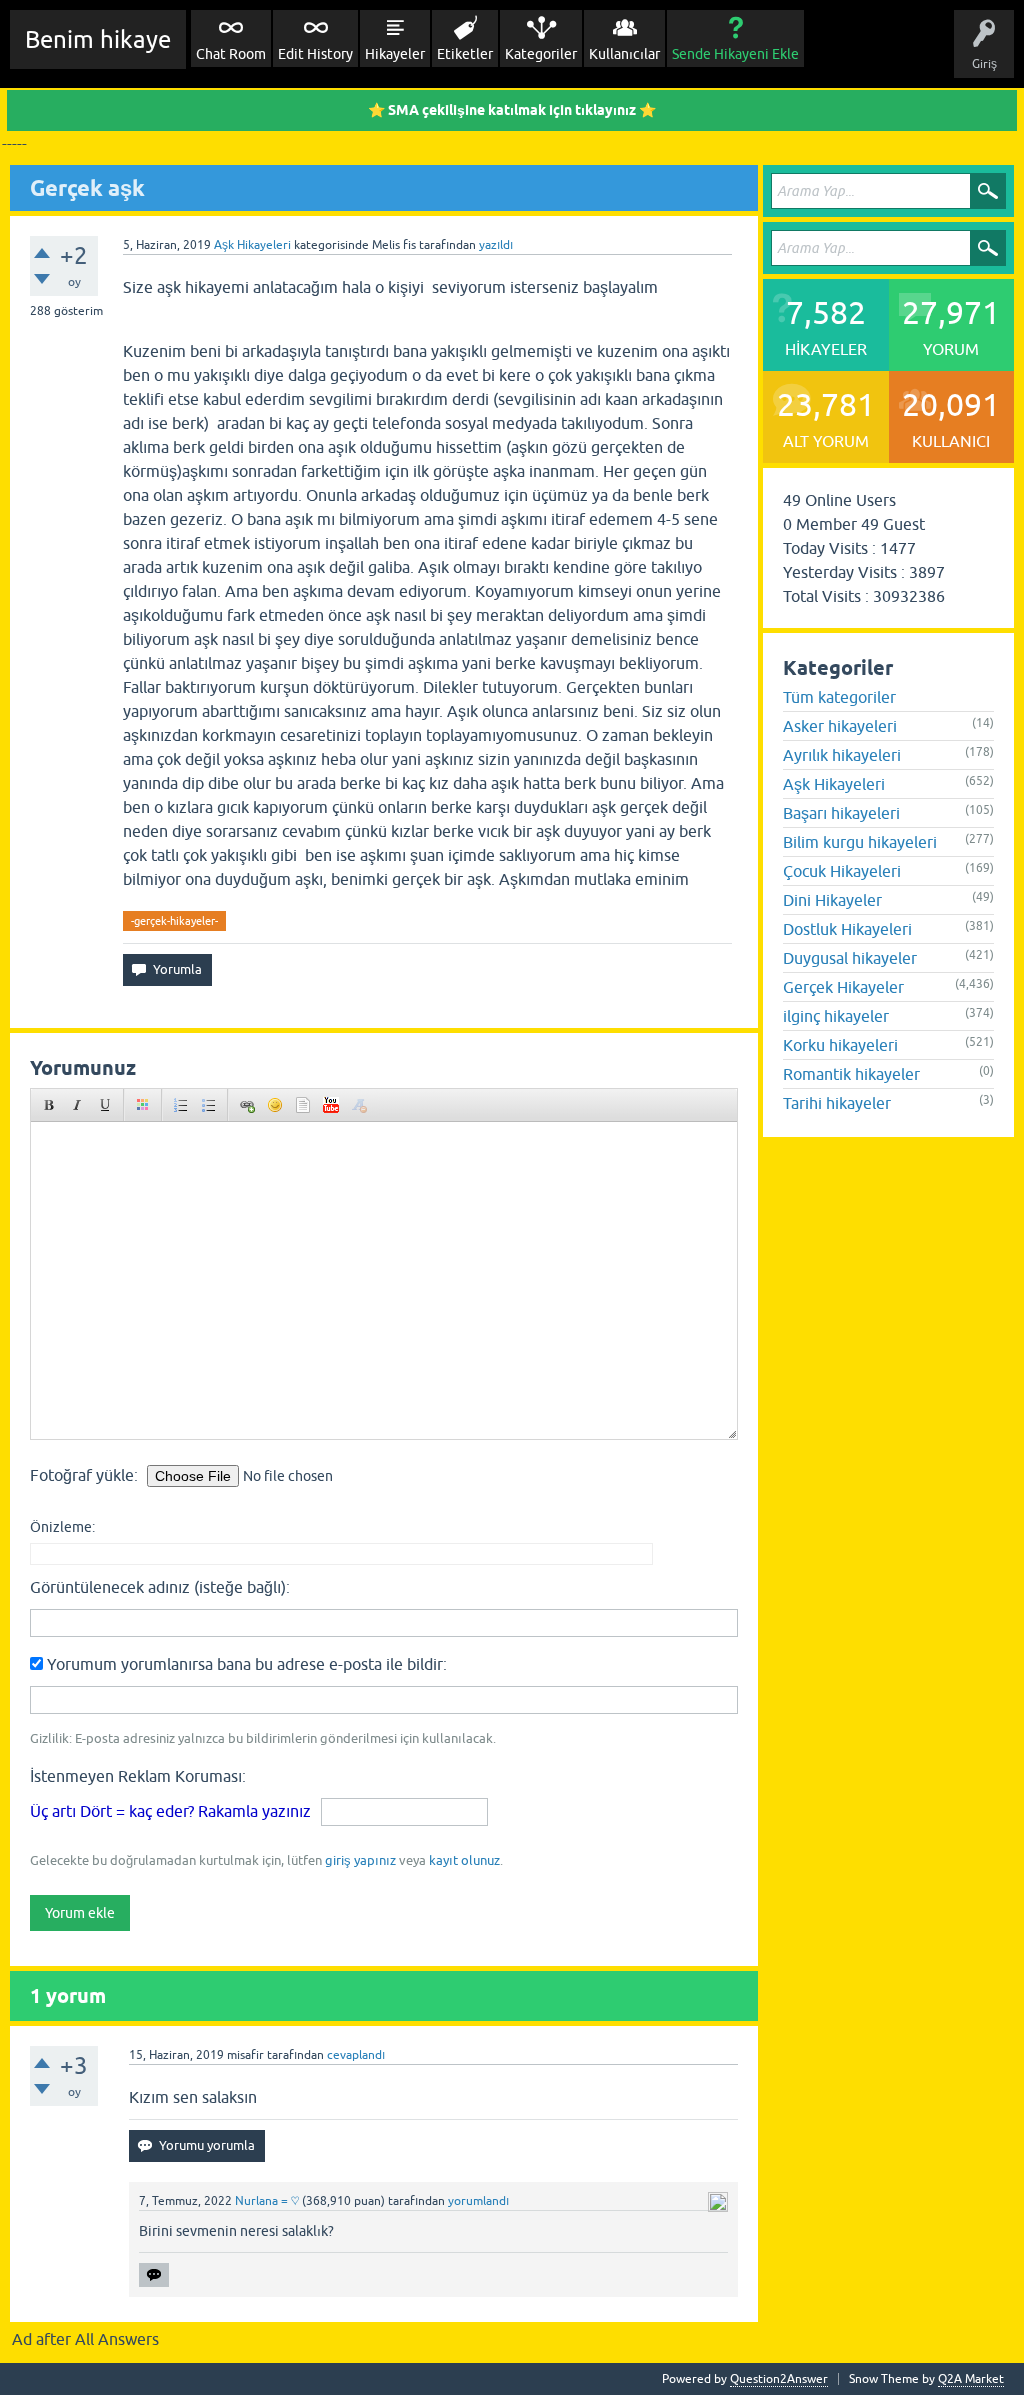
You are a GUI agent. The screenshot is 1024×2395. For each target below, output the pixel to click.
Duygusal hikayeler (850, 958)
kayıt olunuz (464, 1860)
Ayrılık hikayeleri (842, 755)
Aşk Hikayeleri (252, 245)
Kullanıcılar (624, 54)
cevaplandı (356, 2055)
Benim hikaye (98, 39)
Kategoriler (541, 54)
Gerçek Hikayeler (843, 987)
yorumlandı (478, 2201)
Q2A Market (971, 2379)
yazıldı (496, 245)
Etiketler (465, 54)
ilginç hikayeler (836, 1016)
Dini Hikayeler (832, 900)
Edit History (315, 54)
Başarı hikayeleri (841, 813)
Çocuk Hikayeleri (842, 871)
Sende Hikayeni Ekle (735, 54)
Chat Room (231, 54)
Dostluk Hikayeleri (847, 929)
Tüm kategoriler (839, 697)
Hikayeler (395, 54)
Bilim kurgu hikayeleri (860, 842)
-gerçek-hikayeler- (174, 921)
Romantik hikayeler (851, 1074)
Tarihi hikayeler (837, 1103)
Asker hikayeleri (840, 726)
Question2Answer (779, 2379)
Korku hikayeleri (840, 1045)
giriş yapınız (360, 1860)
